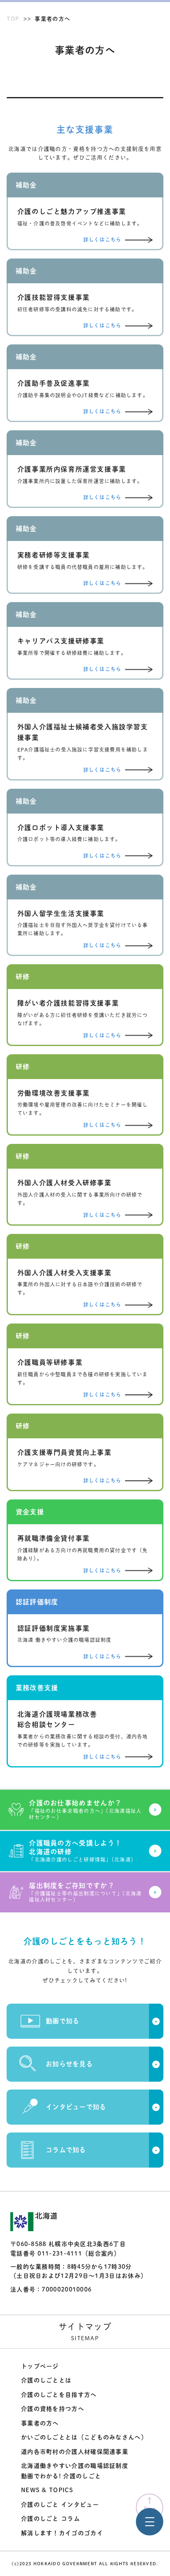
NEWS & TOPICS (47, 2490)
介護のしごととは (46, 2380)
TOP (13, 19)
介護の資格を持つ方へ (53, 2409)
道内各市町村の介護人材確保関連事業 (75, 2452)
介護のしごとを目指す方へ (59, 2395)
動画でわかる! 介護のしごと (61, 2476)
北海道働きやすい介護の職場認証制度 (75, 2466)
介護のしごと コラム (51, 2519)
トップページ (40, 2366)
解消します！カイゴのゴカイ (62, 2533)
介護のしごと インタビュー (60, 2505)
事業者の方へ (40, 2423)
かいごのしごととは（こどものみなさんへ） (84, 2437)
